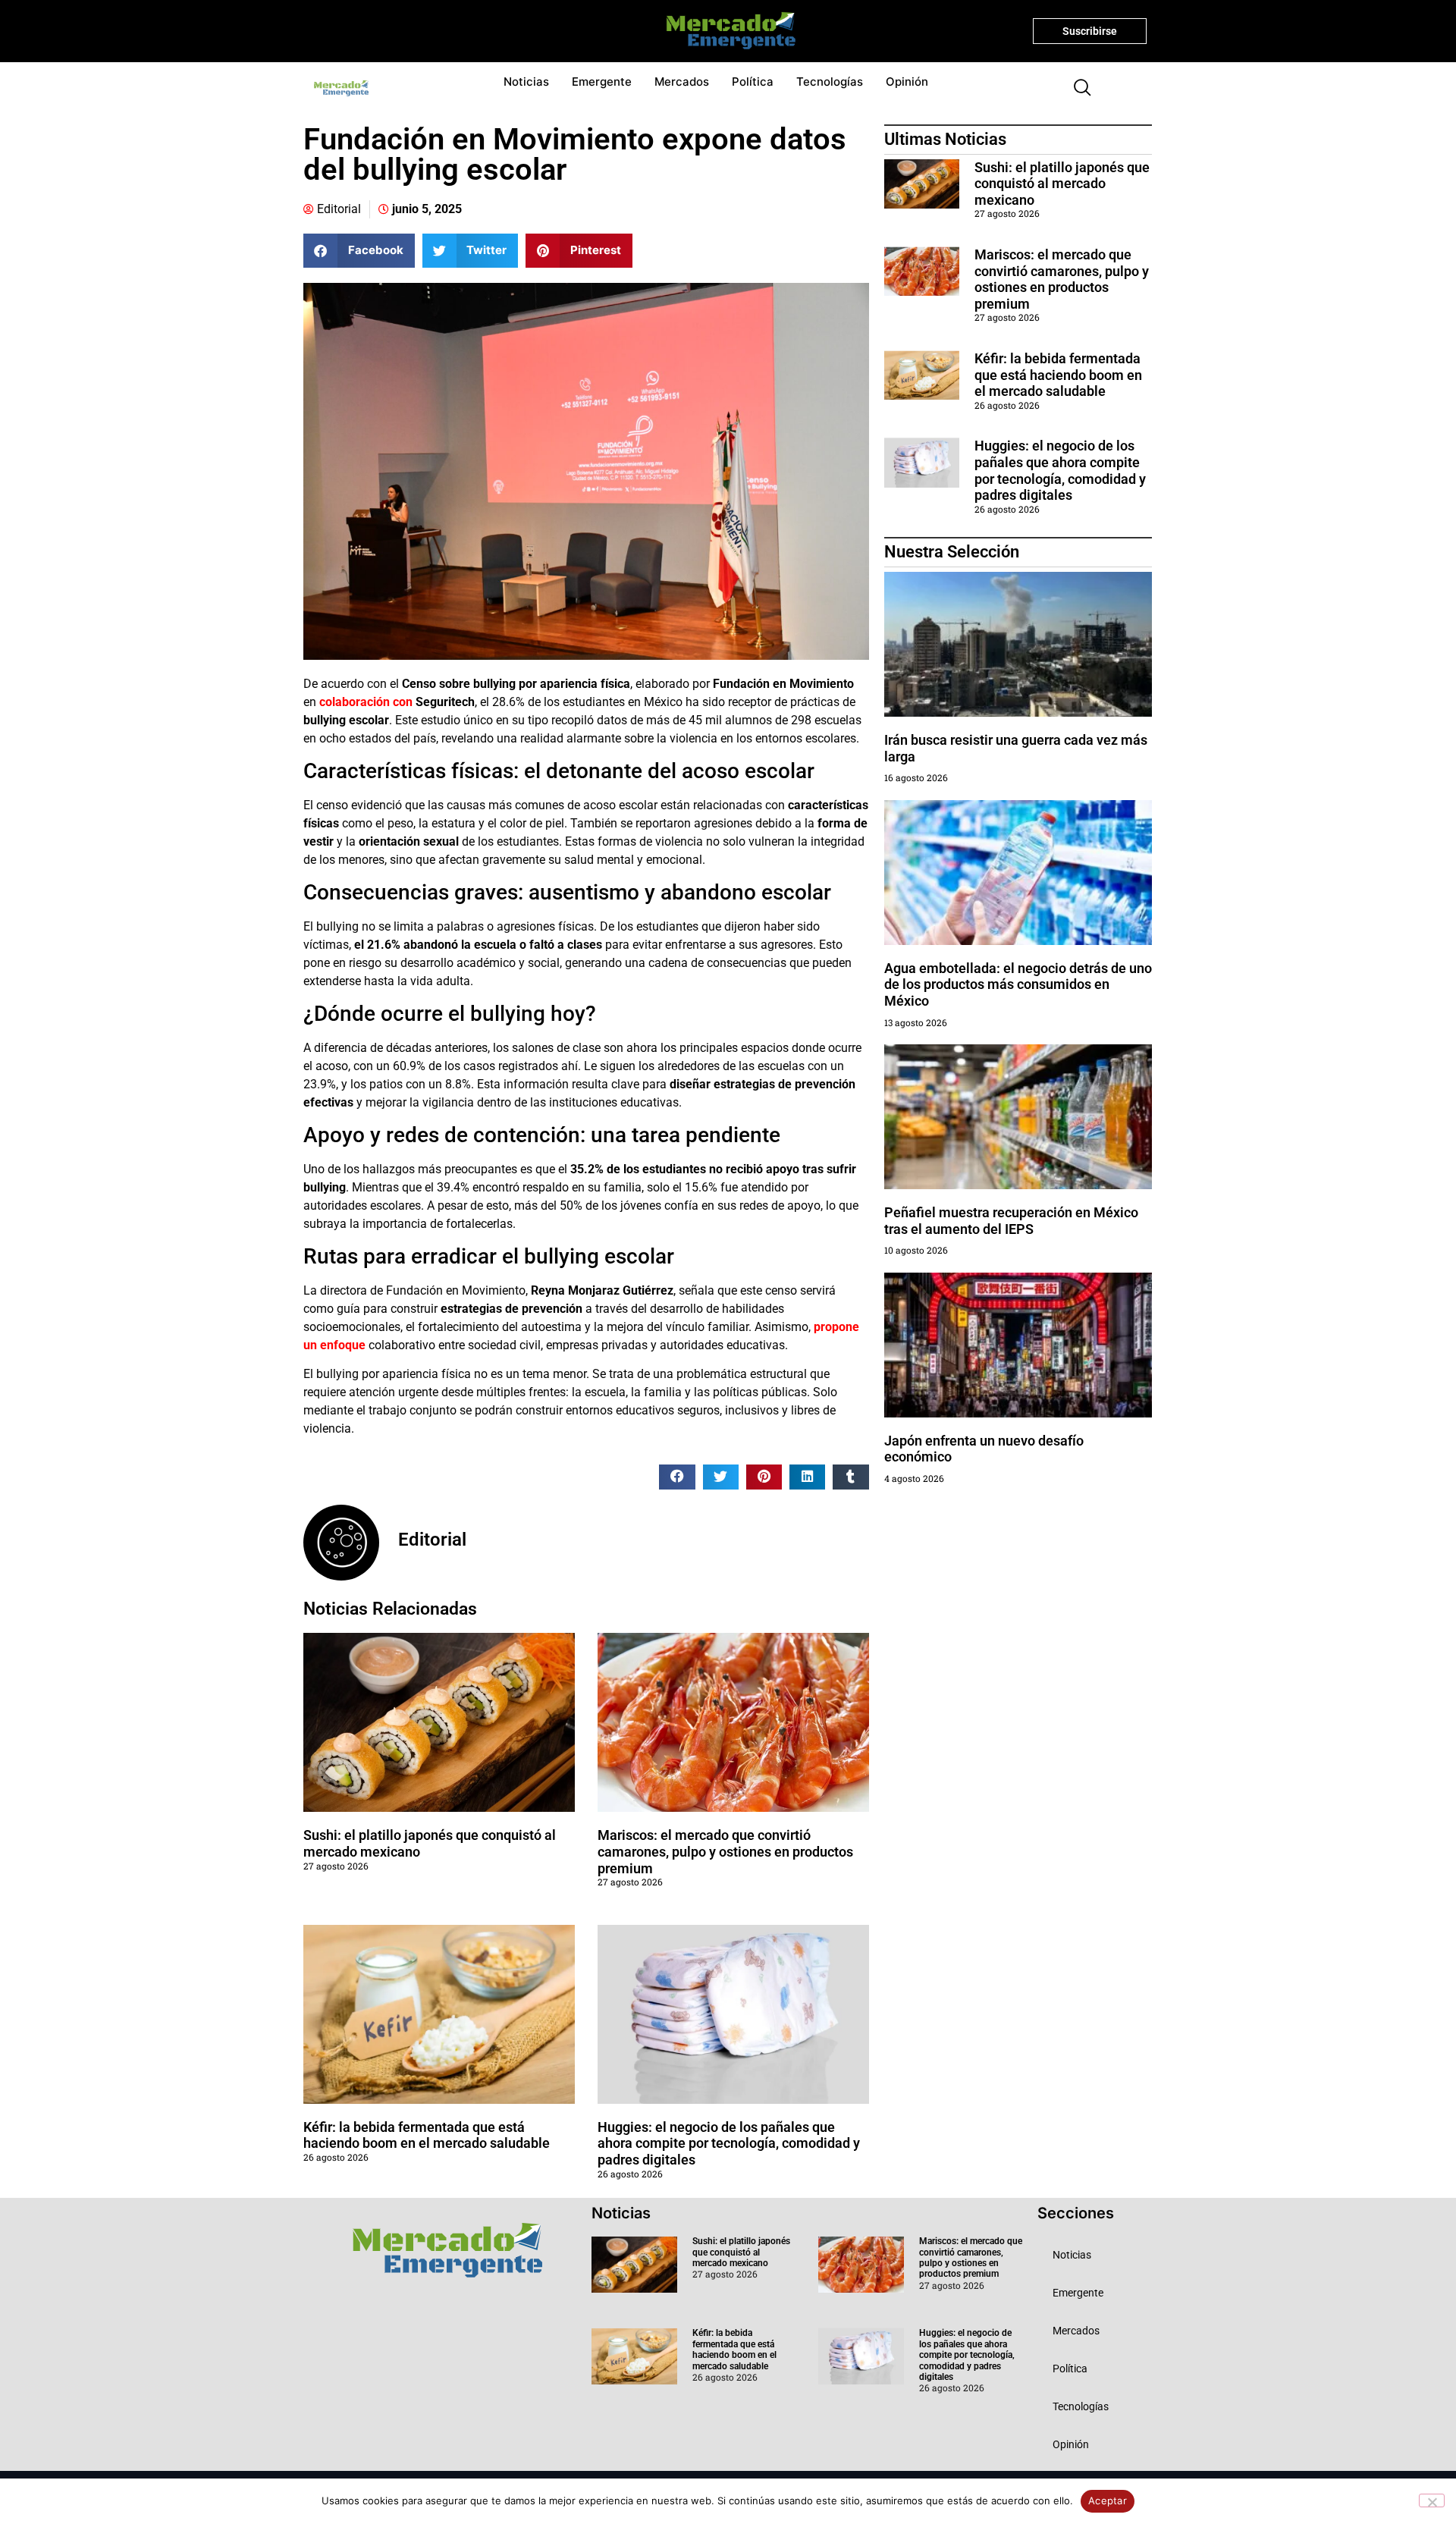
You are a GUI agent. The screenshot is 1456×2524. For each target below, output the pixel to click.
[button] (1076, 89)
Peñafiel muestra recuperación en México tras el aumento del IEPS (1011, 1221)
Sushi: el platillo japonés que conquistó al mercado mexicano (1062, 184)
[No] (1432, 2500)
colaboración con (366, 702)
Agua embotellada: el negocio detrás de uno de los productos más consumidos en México (1018, 984)
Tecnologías (830, 82)
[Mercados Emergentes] (725, 31)
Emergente (602, 82)
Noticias (526, 82)
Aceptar (1108, 2500)
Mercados (682, 82)
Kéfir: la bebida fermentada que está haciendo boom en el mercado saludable (427, 2135)
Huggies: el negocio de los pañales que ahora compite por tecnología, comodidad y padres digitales (729, 2143)
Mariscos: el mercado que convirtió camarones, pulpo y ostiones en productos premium (725, 1851)
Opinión (907, 82)
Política (753, 82)
